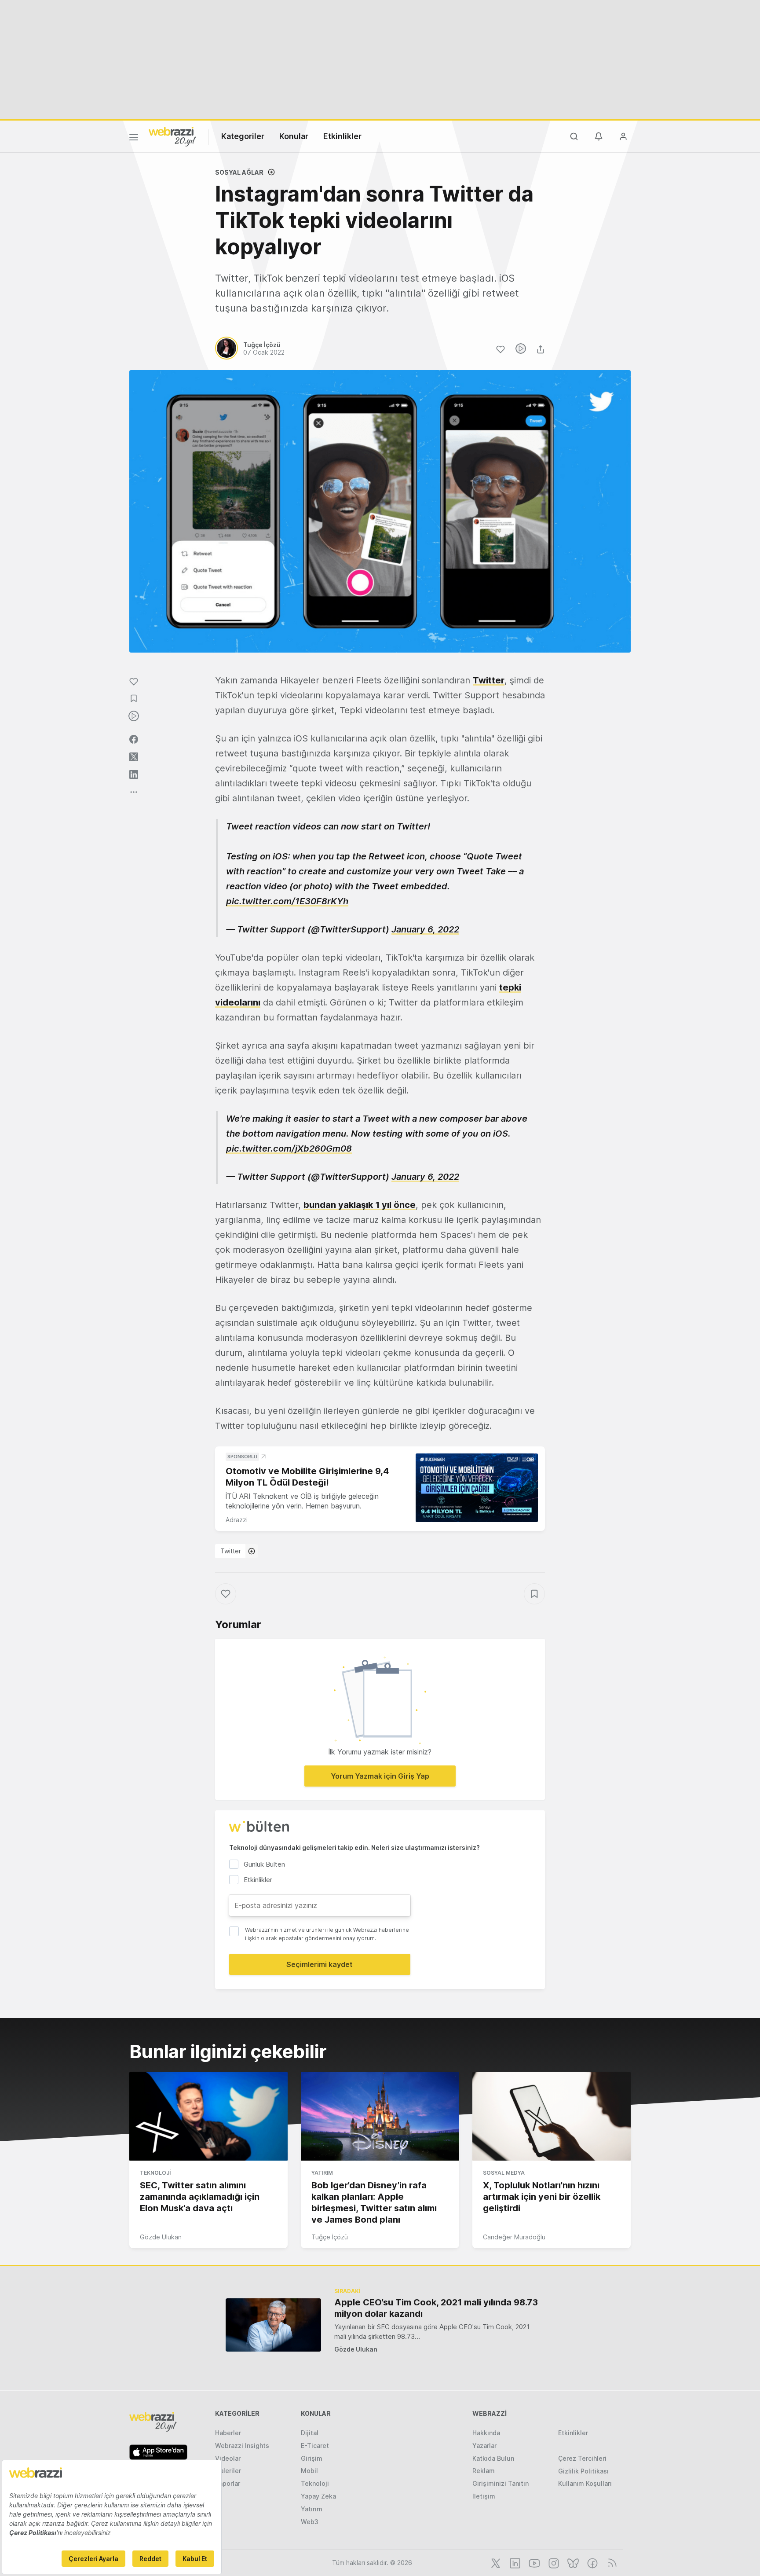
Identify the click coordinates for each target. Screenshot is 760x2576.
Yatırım (322, 2173)
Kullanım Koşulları (585, 2483)
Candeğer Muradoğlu (514, 2237)
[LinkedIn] (514, 2562)
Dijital (310, 2433)
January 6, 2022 (425, 929)
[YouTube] (533, 2562)
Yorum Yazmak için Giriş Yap (380, 1776)
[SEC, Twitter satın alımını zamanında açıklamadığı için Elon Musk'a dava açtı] (208, 2116)
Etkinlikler (342, 136)
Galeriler (228, 2471)
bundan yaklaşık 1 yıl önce (360, 1205)
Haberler (228, 2433)
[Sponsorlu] (477, 1488)
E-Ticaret (315, 2446)
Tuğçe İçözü (330, 2237)
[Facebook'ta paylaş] (134, 739)
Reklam (484, 2471)
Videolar (228, 2458)
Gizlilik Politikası (583, 2471)
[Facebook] (592, 2562)
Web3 (310, 2522)
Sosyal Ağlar (239, 172)
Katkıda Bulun (493, 2458)
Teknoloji (155, 2173)
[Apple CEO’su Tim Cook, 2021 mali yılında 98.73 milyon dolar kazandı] (273, 2325)
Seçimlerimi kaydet (320, 1964)
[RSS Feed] (611, 2562)
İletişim (484, 2496)
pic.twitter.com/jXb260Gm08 (289, 1149)
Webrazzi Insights (242, 2446)
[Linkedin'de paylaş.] (134, 774)
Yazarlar (484, 2446)
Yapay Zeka (318, 2496)
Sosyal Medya (504, 2173)
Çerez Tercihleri (582, 2458)
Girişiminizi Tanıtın (501, 2483)
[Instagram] (553, 2562)
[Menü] (134, 139)
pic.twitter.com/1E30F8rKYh (287, 901)
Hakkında (486, 2433)
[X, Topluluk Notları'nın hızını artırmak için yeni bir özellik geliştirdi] (552, 2116)
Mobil (309, 2471)
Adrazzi (237, 1520)
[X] (495, 2562)
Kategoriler (243, 136)
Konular (294, 136)
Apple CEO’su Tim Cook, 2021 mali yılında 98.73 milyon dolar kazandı (436, 2308)
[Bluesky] (572, 2562)
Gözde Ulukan (161, 2237)
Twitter (489, 680)
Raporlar (228, 2483)
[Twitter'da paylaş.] (134, 757)
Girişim (312, 2458)
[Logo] (172, 136)
